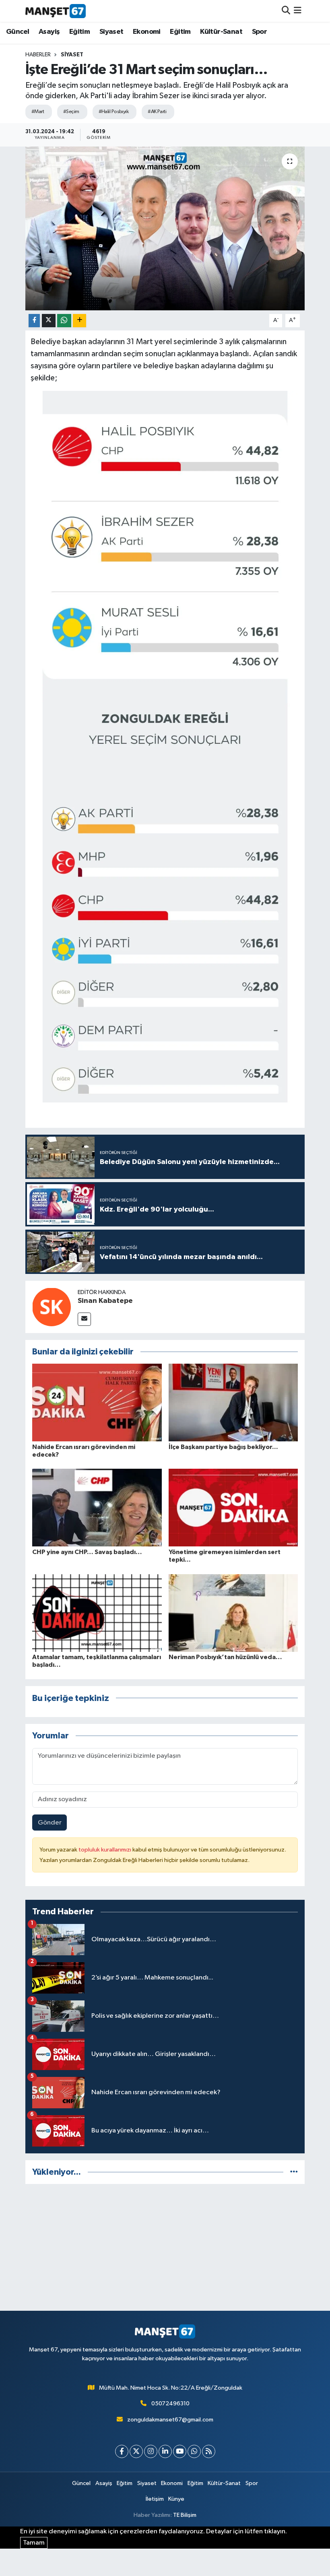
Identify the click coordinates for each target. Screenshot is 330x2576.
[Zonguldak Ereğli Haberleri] (56, 11)
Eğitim (79, 32)
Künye (176, 2499)
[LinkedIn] (165, 2451)
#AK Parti (157, 112)
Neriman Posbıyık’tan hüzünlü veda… (225, 1657)
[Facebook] (122, 2451)
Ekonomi (147, 32)
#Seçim (71, 112)
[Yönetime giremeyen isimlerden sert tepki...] (233, 1508)
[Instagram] (151, 2451)
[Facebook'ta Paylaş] (34, 321)
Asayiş (49, 32)
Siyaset (111, 32)
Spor (260, 32)
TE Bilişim (185, 2515)
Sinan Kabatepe (105, 1301)
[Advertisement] (165, 2247)
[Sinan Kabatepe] (52, 1307)
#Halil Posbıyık (114, 112)
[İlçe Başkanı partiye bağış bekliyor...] (233, 1403)
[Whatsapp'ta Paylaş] (64, 321)
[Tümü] (294, 2172)
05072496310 (170, 2404)
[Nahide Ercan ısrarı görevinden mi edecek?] (97, 1403)
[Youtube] (180, 2451)
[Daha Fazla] (79, 321)
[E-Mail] (84, 1319)
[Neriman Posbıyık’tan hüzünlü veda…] (233, 1613)
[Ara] (286, 11)
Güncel (18, 32)
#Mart (38, 112)
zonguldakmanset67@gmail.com (170, 2420)
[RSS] (209, 2451)
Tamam (34, 2543)
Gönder (50, 1823)
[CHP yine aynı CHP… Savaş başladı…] (97, 1508)
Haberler (38, 55)
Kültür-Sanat (221, 32)
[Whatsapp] (194, 2451)
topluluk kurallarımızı (105, 1850)
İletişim (155, 2499)
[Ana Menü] (298, 11)
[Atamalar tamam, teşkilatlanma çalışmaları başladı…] (97, 1613)
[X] (136, 2451)
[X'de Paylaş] (49, 321)
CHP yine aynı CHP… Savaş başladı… (87, 1552)
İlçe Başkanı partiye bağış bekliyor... (223, 1447)
